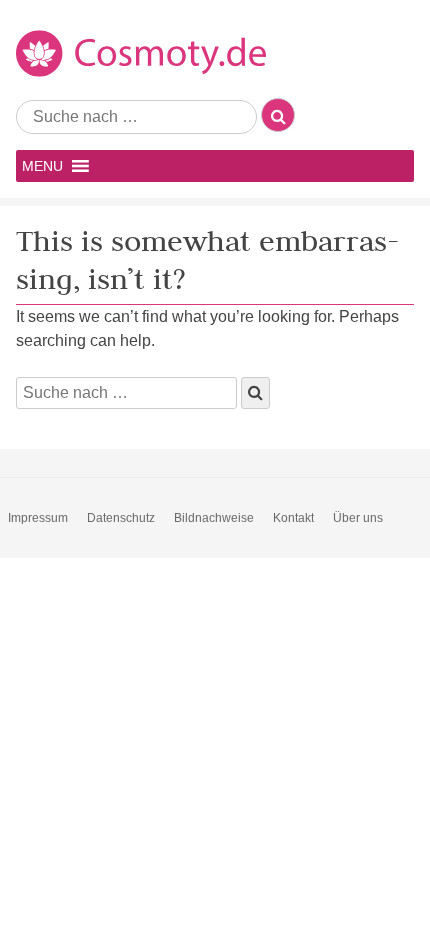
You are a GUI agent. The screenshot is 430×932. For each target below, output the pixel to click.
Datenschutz (121, 518)
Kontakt (293, 518)
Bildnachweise (214, 518)
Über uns (358, 518)
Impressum (38, 518)
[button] (42, 166)
